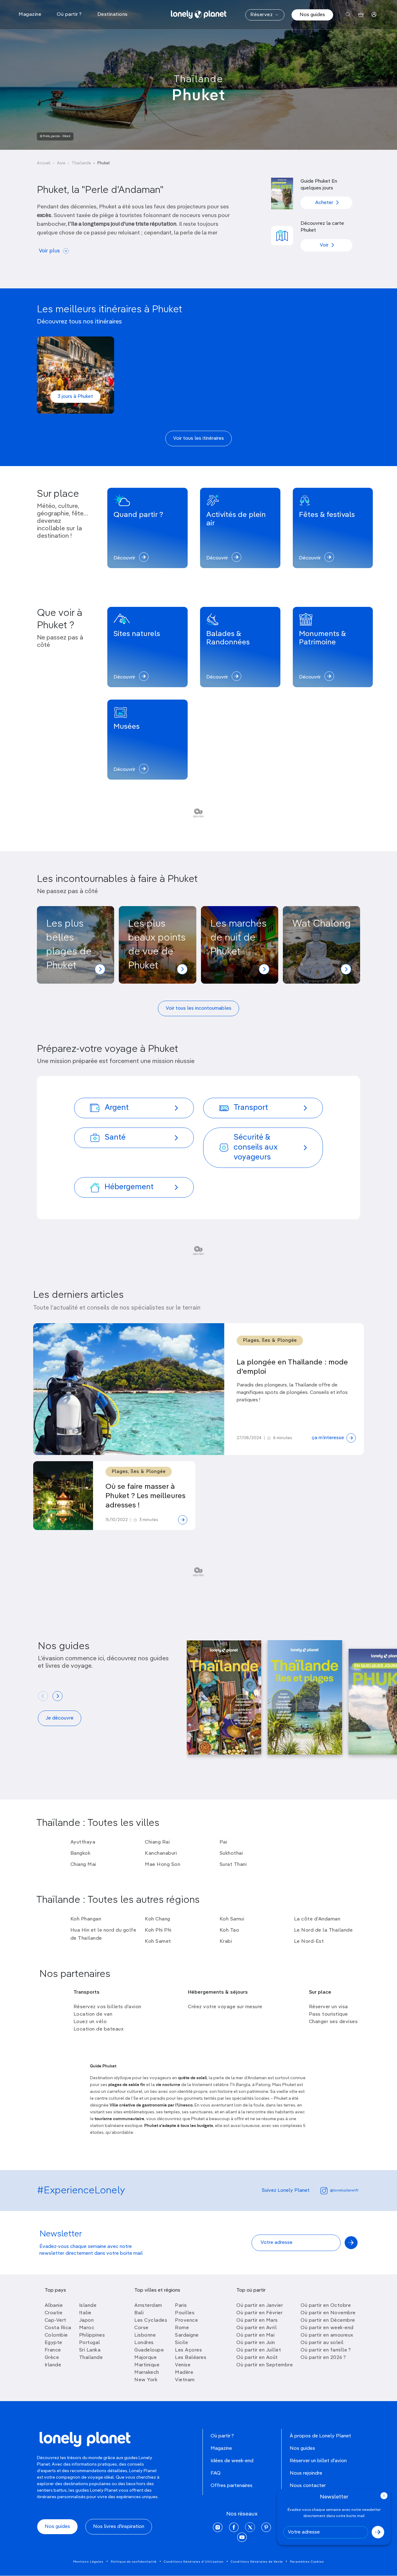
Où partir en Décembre (328, 2320)
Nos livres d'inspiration (119, 2527)
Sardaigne (187, 2335)
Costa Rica (58, 2328)
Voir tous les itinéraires (198, 438)
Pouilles (185, 2313)
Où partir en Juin (256, 2343)
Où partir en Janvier (260, 2306)
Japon (87, 2320)
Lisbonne (145, 2335)
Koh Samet (158, 1942)
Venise (183, 2365)
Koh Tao (230, 1930)
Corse (141, 2328)
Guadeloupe (149, 2350)
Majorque (145, 2358)
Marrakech (147, 2373)
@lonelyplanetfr (344, 2191)
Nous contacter (308, 2486)
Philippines (92, 2335)
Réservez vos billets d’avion (107, 2007)
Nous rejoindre (306, 2473)
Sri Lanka (90, 2350)
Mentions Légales (88, 2562)
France (53, 2350)
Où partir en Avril (256, 2328)
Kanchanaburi (161, 1853)
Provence (186, 2320)
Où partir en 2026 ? (323, 2358)
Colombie (56, 2335)
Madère (184, 2373)
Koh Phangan (86, 1919)
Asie (61, 163)
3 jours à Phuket (75, 397)
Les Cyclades (151, 2320)
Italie (85, 2313)
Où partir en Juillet (259, 2350)
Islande (88, 2306)
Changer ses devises (333, 2022)
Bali (139, 2313)
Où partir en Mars (257, 2320)
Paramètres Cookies (307, 2562)
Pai (223, 1842)
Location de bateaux (99, 2029)
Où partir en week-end (327, 2328)
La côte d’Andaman (317, 1919)
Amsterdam (148, 2306)
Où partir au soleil (322, 2343)
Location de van (93, 2014)
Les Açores (188, 2350)
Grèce (52, 2358)
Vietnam (185, 2380)
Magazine (221, 2449)
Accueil (44, 163)
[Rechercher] (348, 15)
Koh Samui (232, 1919)
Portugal (90, 2343)
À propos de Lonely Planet (320, 2436)
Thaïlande (198, 79)
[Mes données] (374, 15)
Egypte (54, 2343)
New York (146, 2380)
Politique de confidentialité (134, 2562)
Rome (182, 2328)
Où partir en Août (257, 2358)
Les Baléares (191, 2358)
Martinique (147, 2365)
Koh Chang (158, 1919)
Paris (181, 2306)
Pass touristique (328, 2014)
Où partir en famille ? (326, 2350)
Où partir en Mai (255, 2335)
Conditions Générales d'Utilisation (194, 2562)
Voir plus (49, 251)
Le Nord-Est (309, 1942)
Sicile (181, 2343)
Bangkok (81, 1853)
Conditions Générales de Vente (257, 2562)
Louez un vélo (90, 2022)
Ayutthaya (83, 1842)
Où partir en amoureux (327, 2335)
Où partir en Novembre (328, 2313)
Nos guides (312, 15)
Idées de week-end (232, 2461)
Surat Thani (233, 1865)
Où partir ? (222, 2436)
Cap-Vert (56, 2320)
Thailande (91, 2358)
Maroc (87, 2328)
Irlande (53, 2365)
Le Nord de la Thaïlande (323, 1930)
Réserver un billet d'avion (318, 2461)
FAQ (216, 2473)
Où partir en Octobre (326, 2306)
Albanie (54, 2306)
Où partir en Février (259, 2313)
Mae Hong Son (163, 1865)
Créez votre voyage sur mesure (225, 2007)
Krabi (226, 1942)
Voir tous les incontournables (198, 1008)
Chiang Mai (83, 1865)
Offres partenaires (232, 2486)
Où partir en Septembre (265, 2365)
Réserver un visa (328, 2007)
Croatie (54, 2313)
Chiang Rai (157, 1842)
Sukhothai (231, 1853)
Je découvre (60, 1718)
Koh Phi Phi (158, 1930)
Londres (144, 2343)
